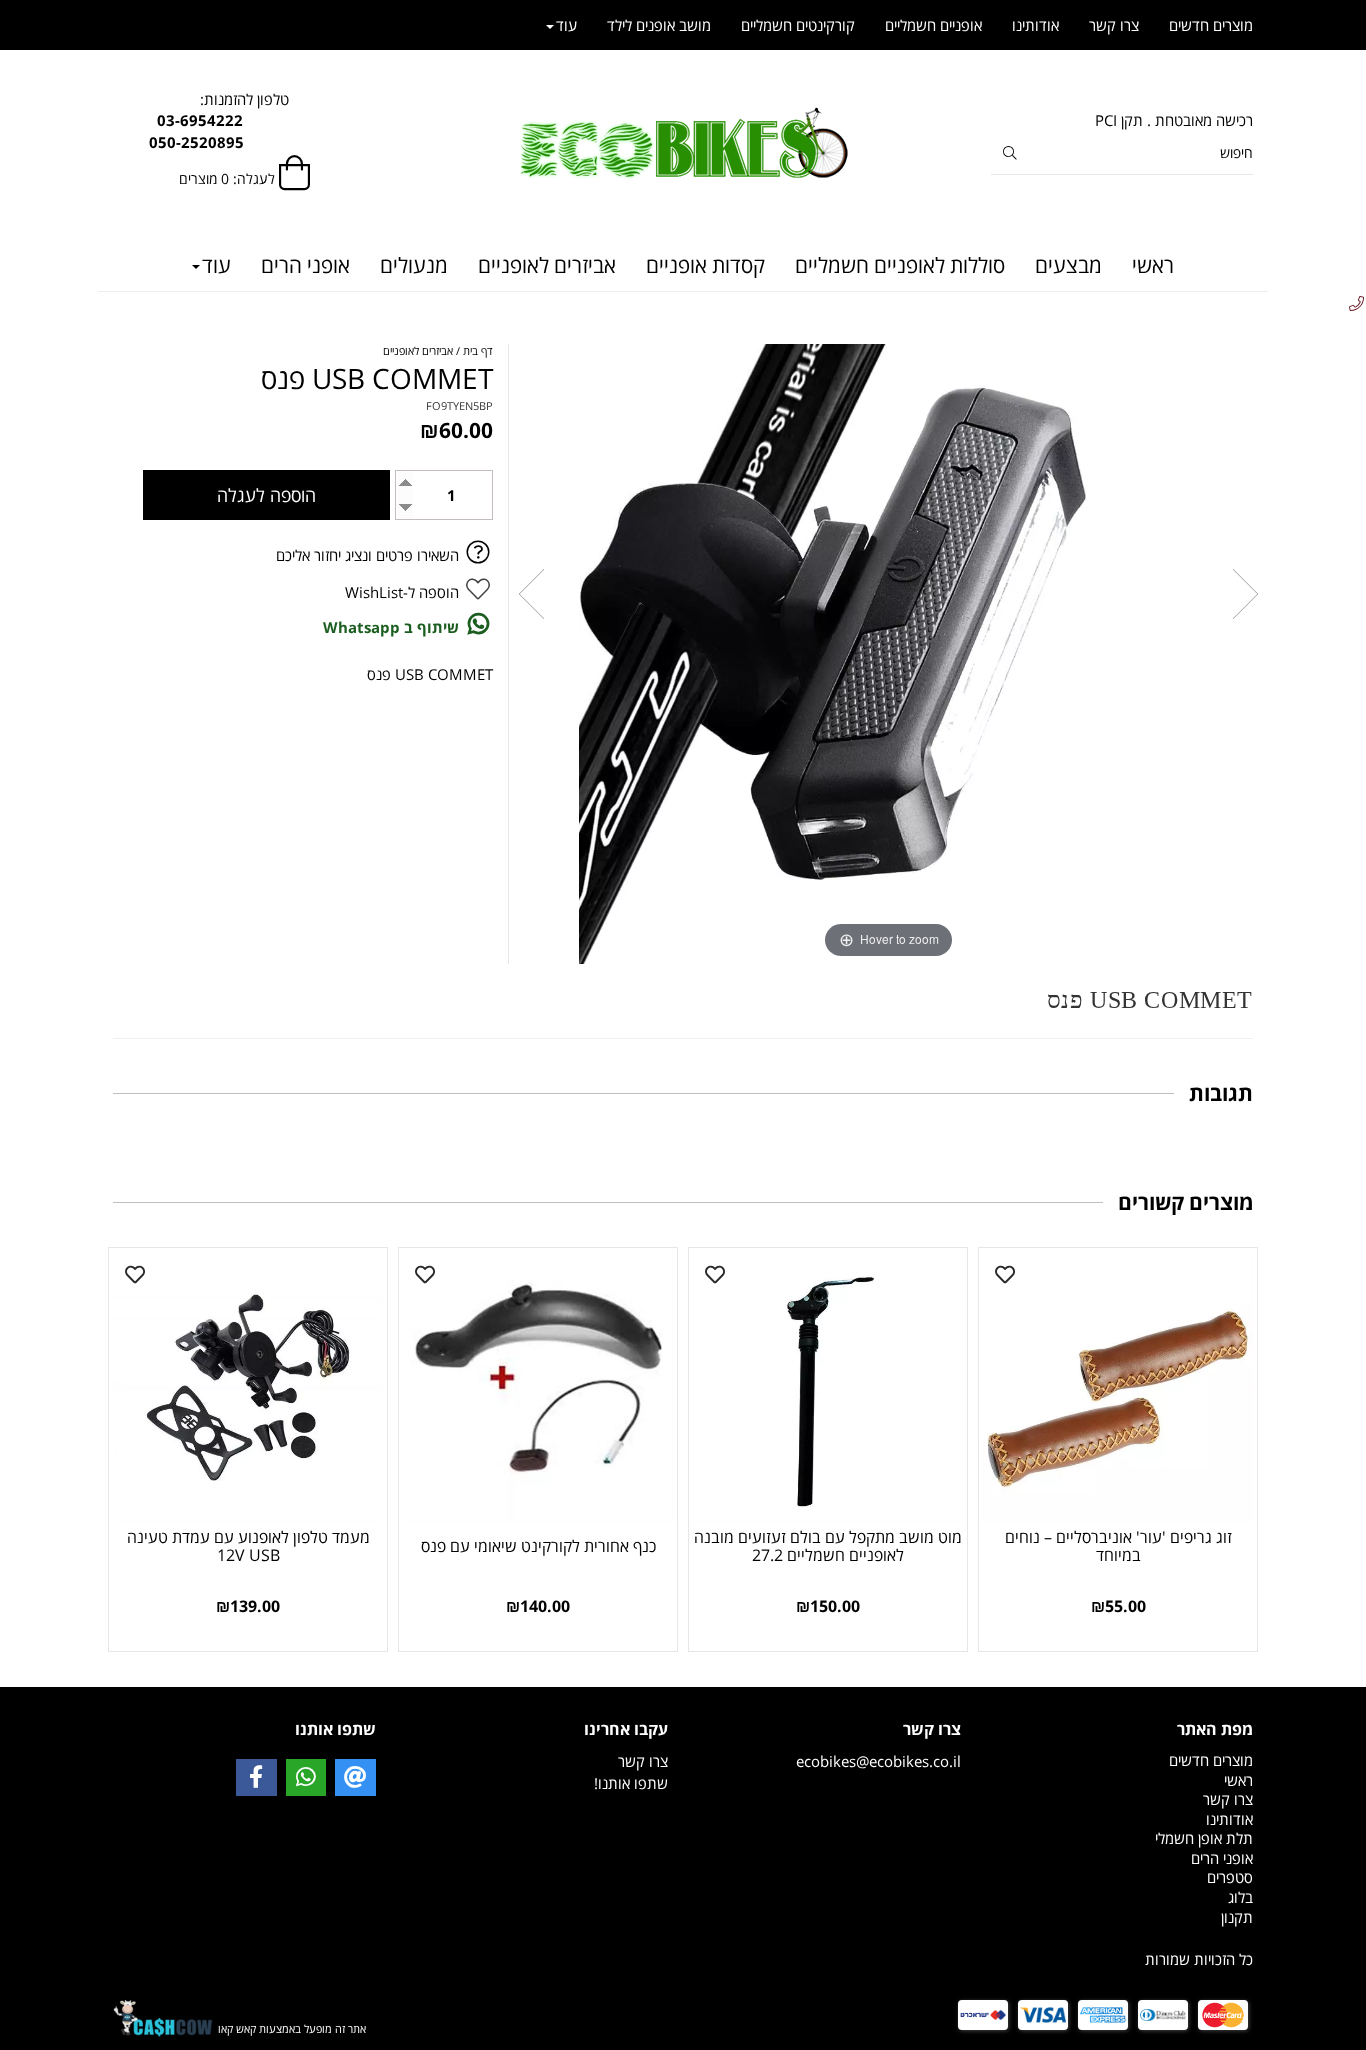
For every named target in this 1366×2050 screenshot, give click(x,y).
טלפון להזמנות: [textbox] (244, 120)
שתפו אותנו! (631, 1783)
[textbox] (1122, 1917)
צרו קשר (1114, 25)
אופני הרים (305, 265)
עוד (216, 265)
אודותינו (1035, 25)
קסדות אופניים (705, 265)
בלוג (1240, 1897)
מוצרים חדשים (1211, 25)
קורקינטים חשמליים (798, 25)
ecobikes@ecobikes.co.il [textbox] (878, 1744)
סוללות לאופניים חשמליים (900, 265)
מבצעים (1068, 265)
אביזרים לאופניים (547, 265)
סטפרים (1230, 1877)
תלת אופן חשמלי (1204, 1838)
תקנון (1237, 1917)
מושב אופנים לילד (659, 25)
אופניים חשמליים (933, 25)
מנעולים (414, 265)
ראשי (1153, 265)
